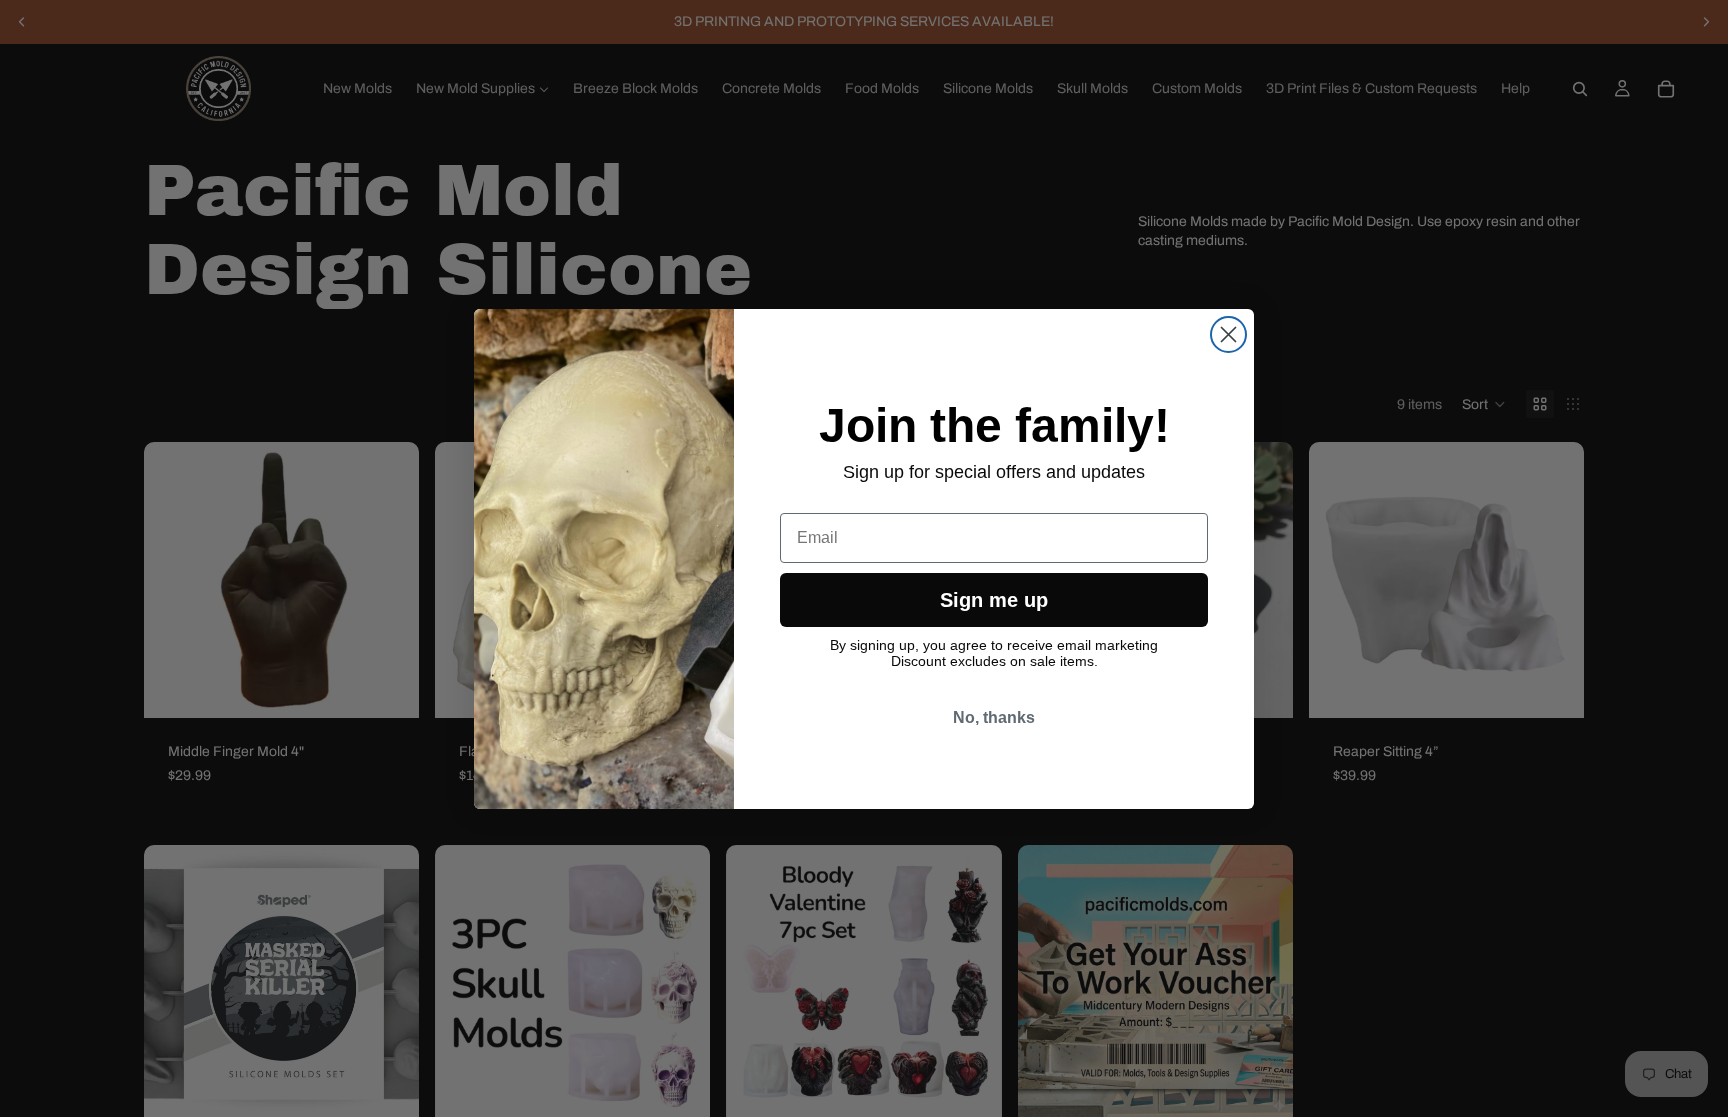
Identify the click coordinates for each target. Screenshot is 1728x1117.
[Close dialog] (1228, 334)
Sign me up (994, 600)
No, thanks (994, 717)
